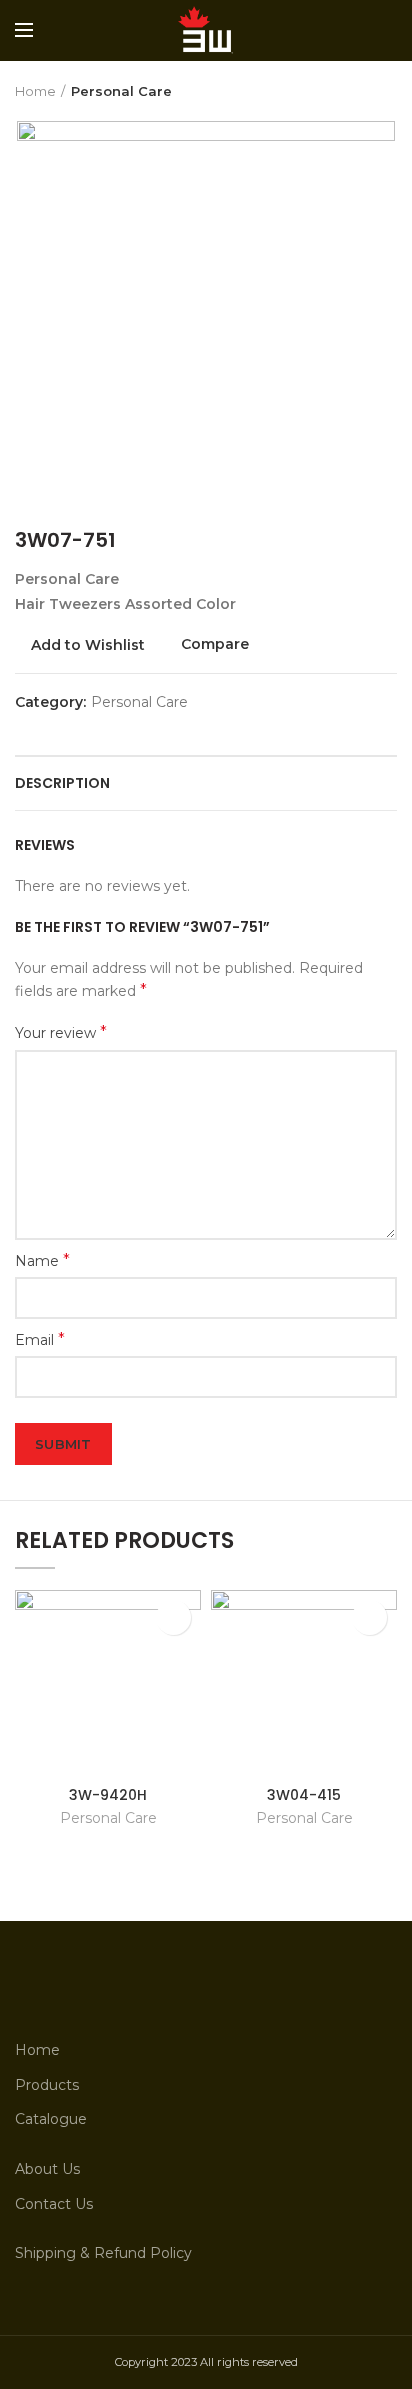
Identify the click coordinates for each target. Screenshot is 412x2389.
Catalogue (51, 2119)
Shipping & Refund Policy (103, 2253)
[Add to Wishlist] (173, 1617)
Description (62, 783)
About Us (47, 2169)
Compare (215, 644)
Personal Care (121, 91)
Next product (387, 91)
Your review (61, 1032)
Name (42, 1260)
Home (35, 91)
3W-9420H (108, 1795)
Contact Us (54, 2204)
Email (40, 1339)
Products (47, 2085)
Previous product (347, 91)
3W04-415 (304, 1795)
